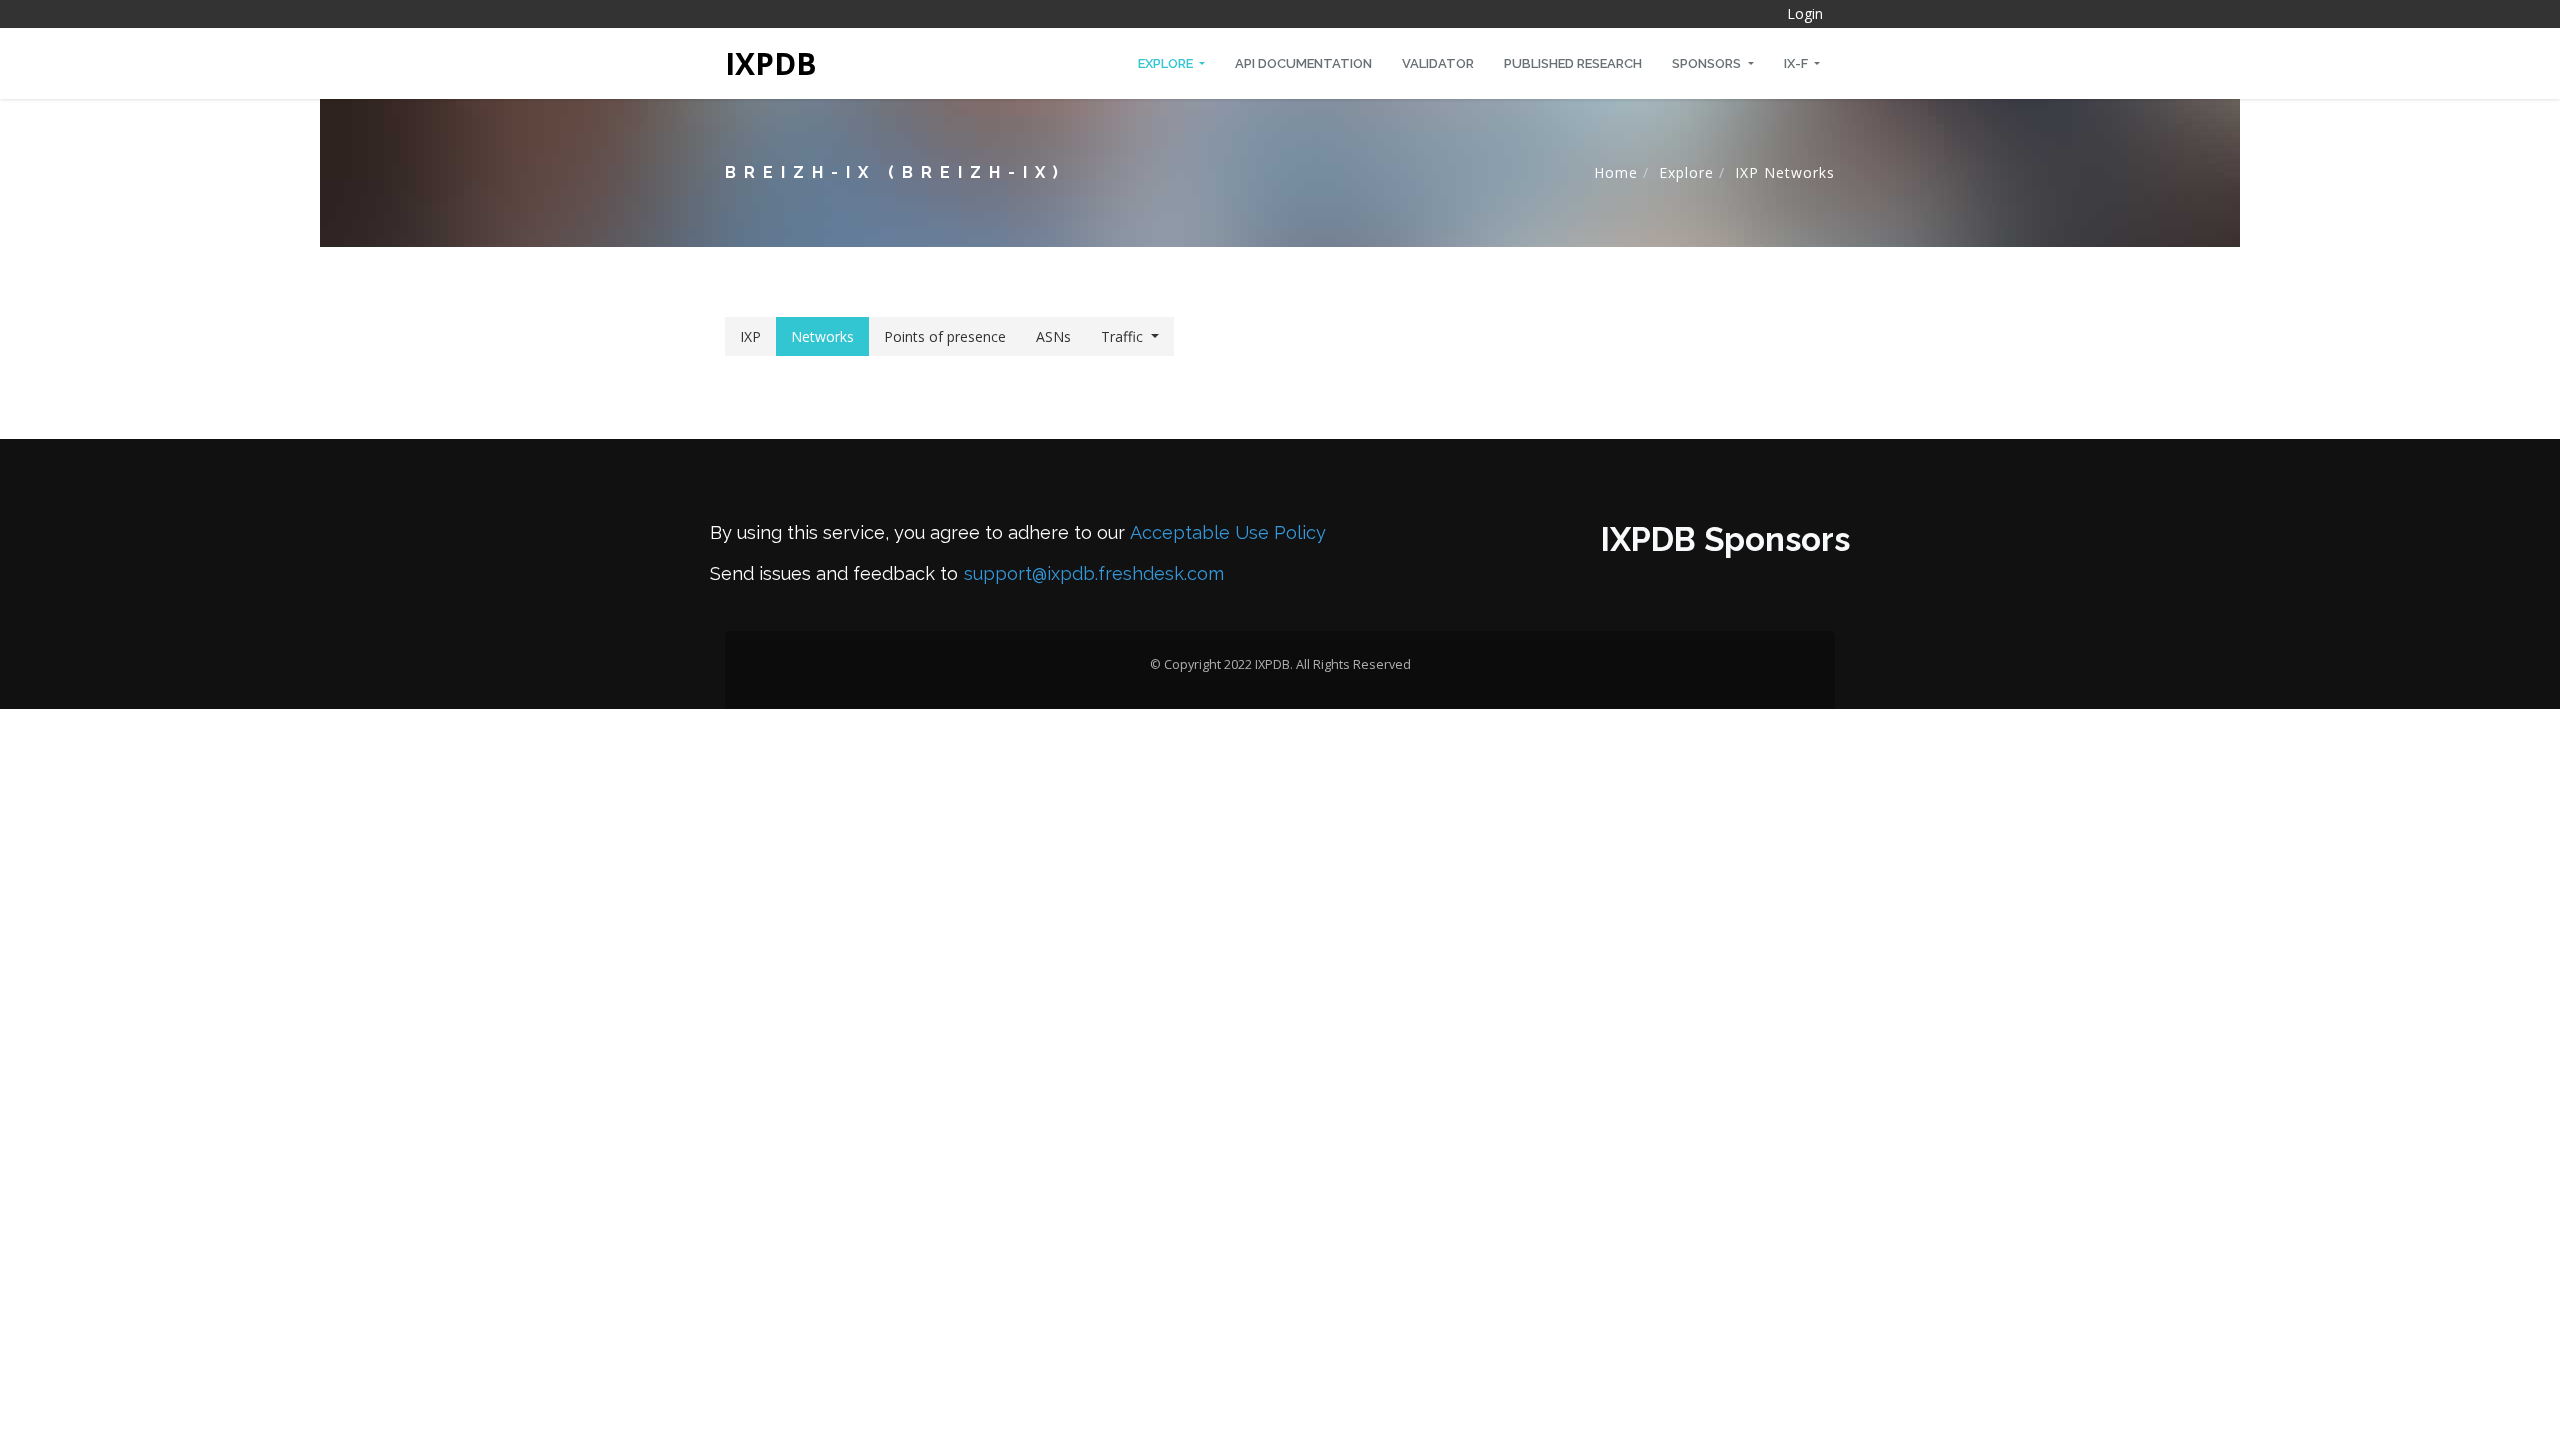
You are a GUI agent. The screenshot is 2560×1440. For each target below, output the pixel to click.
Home (1616, 172)
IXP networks (1785, 172)
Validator (1438, 63)
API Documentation (1303, 63)
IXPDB (771, 63)
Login (1805, 13)
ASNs (1053, 336)
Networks (822, 336)
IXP (750, 336)
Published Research (1573, 63)
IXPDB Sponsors (1725, 539)
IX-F (1797, 63)
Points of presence (945, 336)
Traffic (1122, 336)
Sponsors (1708, 63)
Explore (1167, 63)
